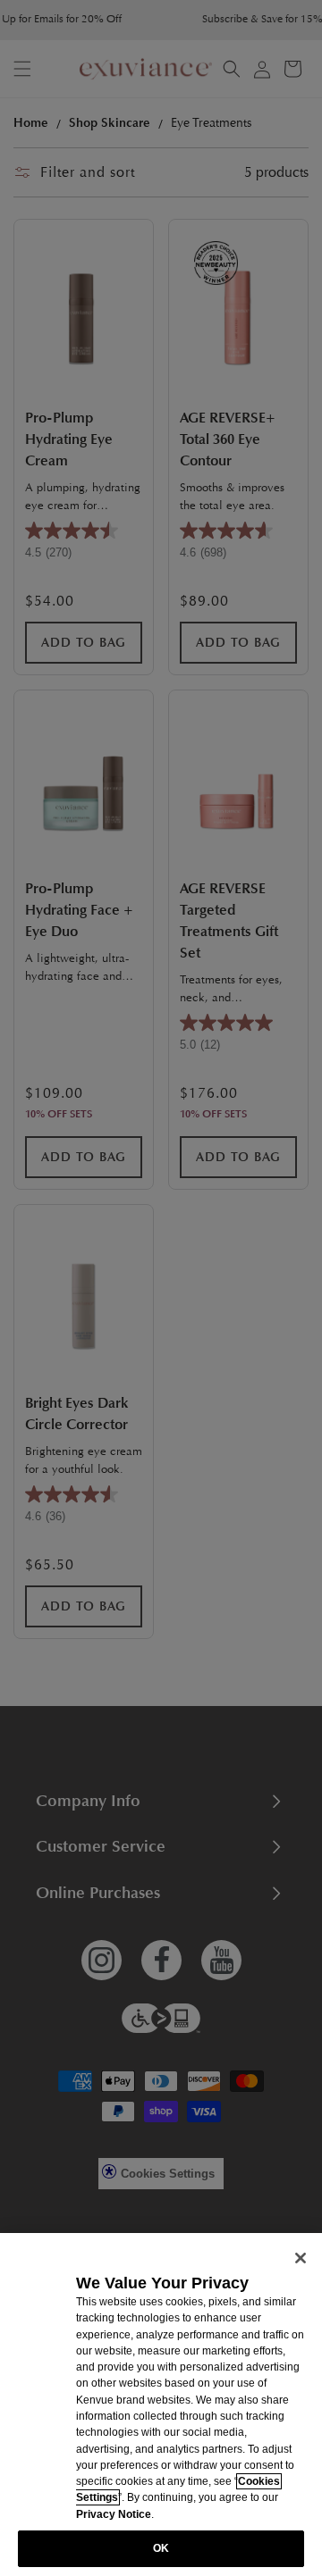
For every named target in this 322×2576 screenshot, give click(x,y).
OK (161, 2548)
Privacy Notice (114, 2514)
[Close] (301, 2258)
